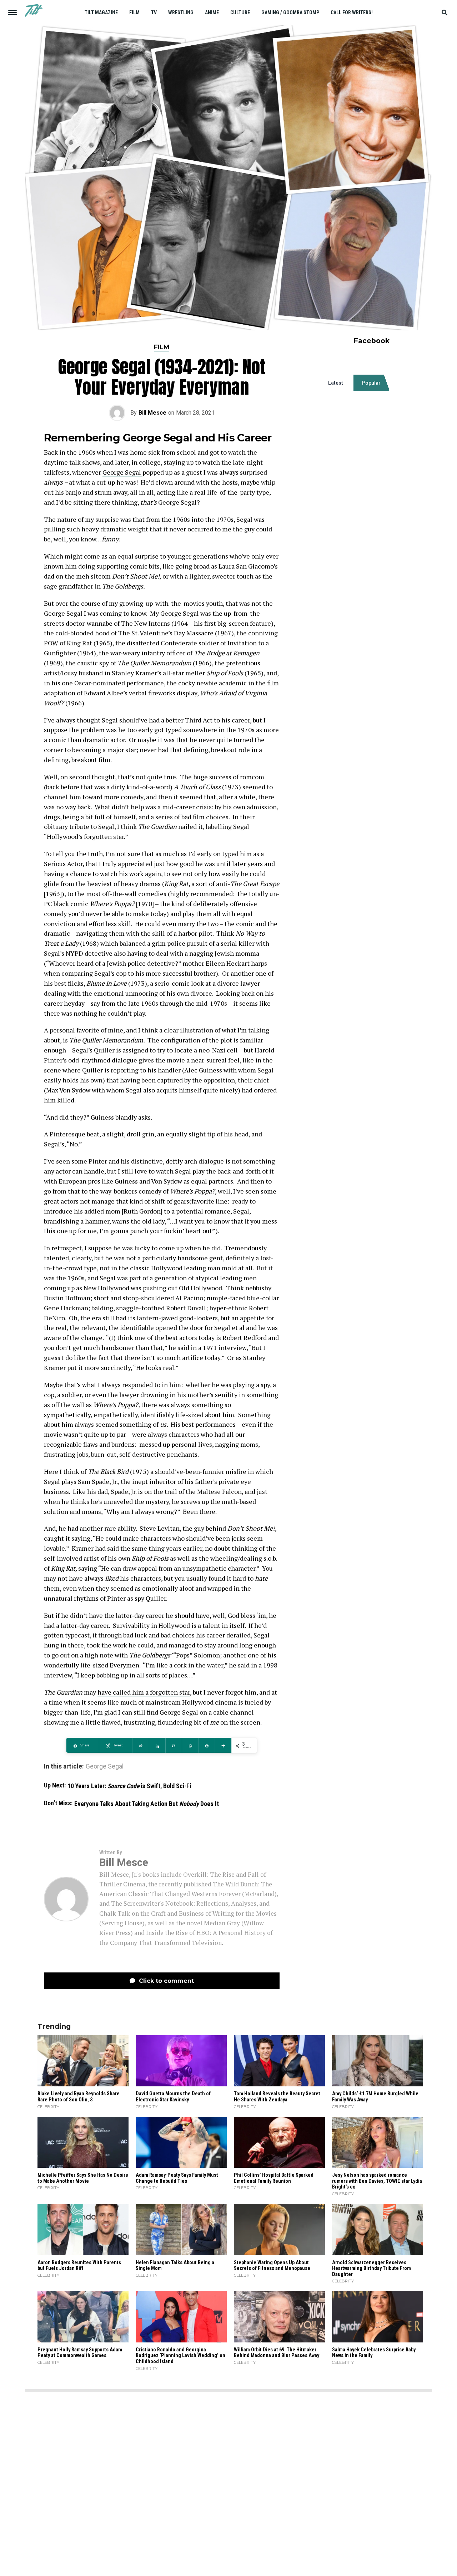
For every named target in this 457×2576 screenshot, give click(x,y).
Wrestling (181, 12)
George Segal (122, 472)
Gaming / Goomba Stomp (290, 12)
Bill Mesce (152, 413)
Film (134, 12)
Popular (371, 383)
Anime (212, 12)
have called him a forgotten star (144, 1692)
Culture (240, 12)
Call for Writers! (352, 12)
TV (154, 12)
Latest (336, 383)
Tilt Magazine (101, 12)
